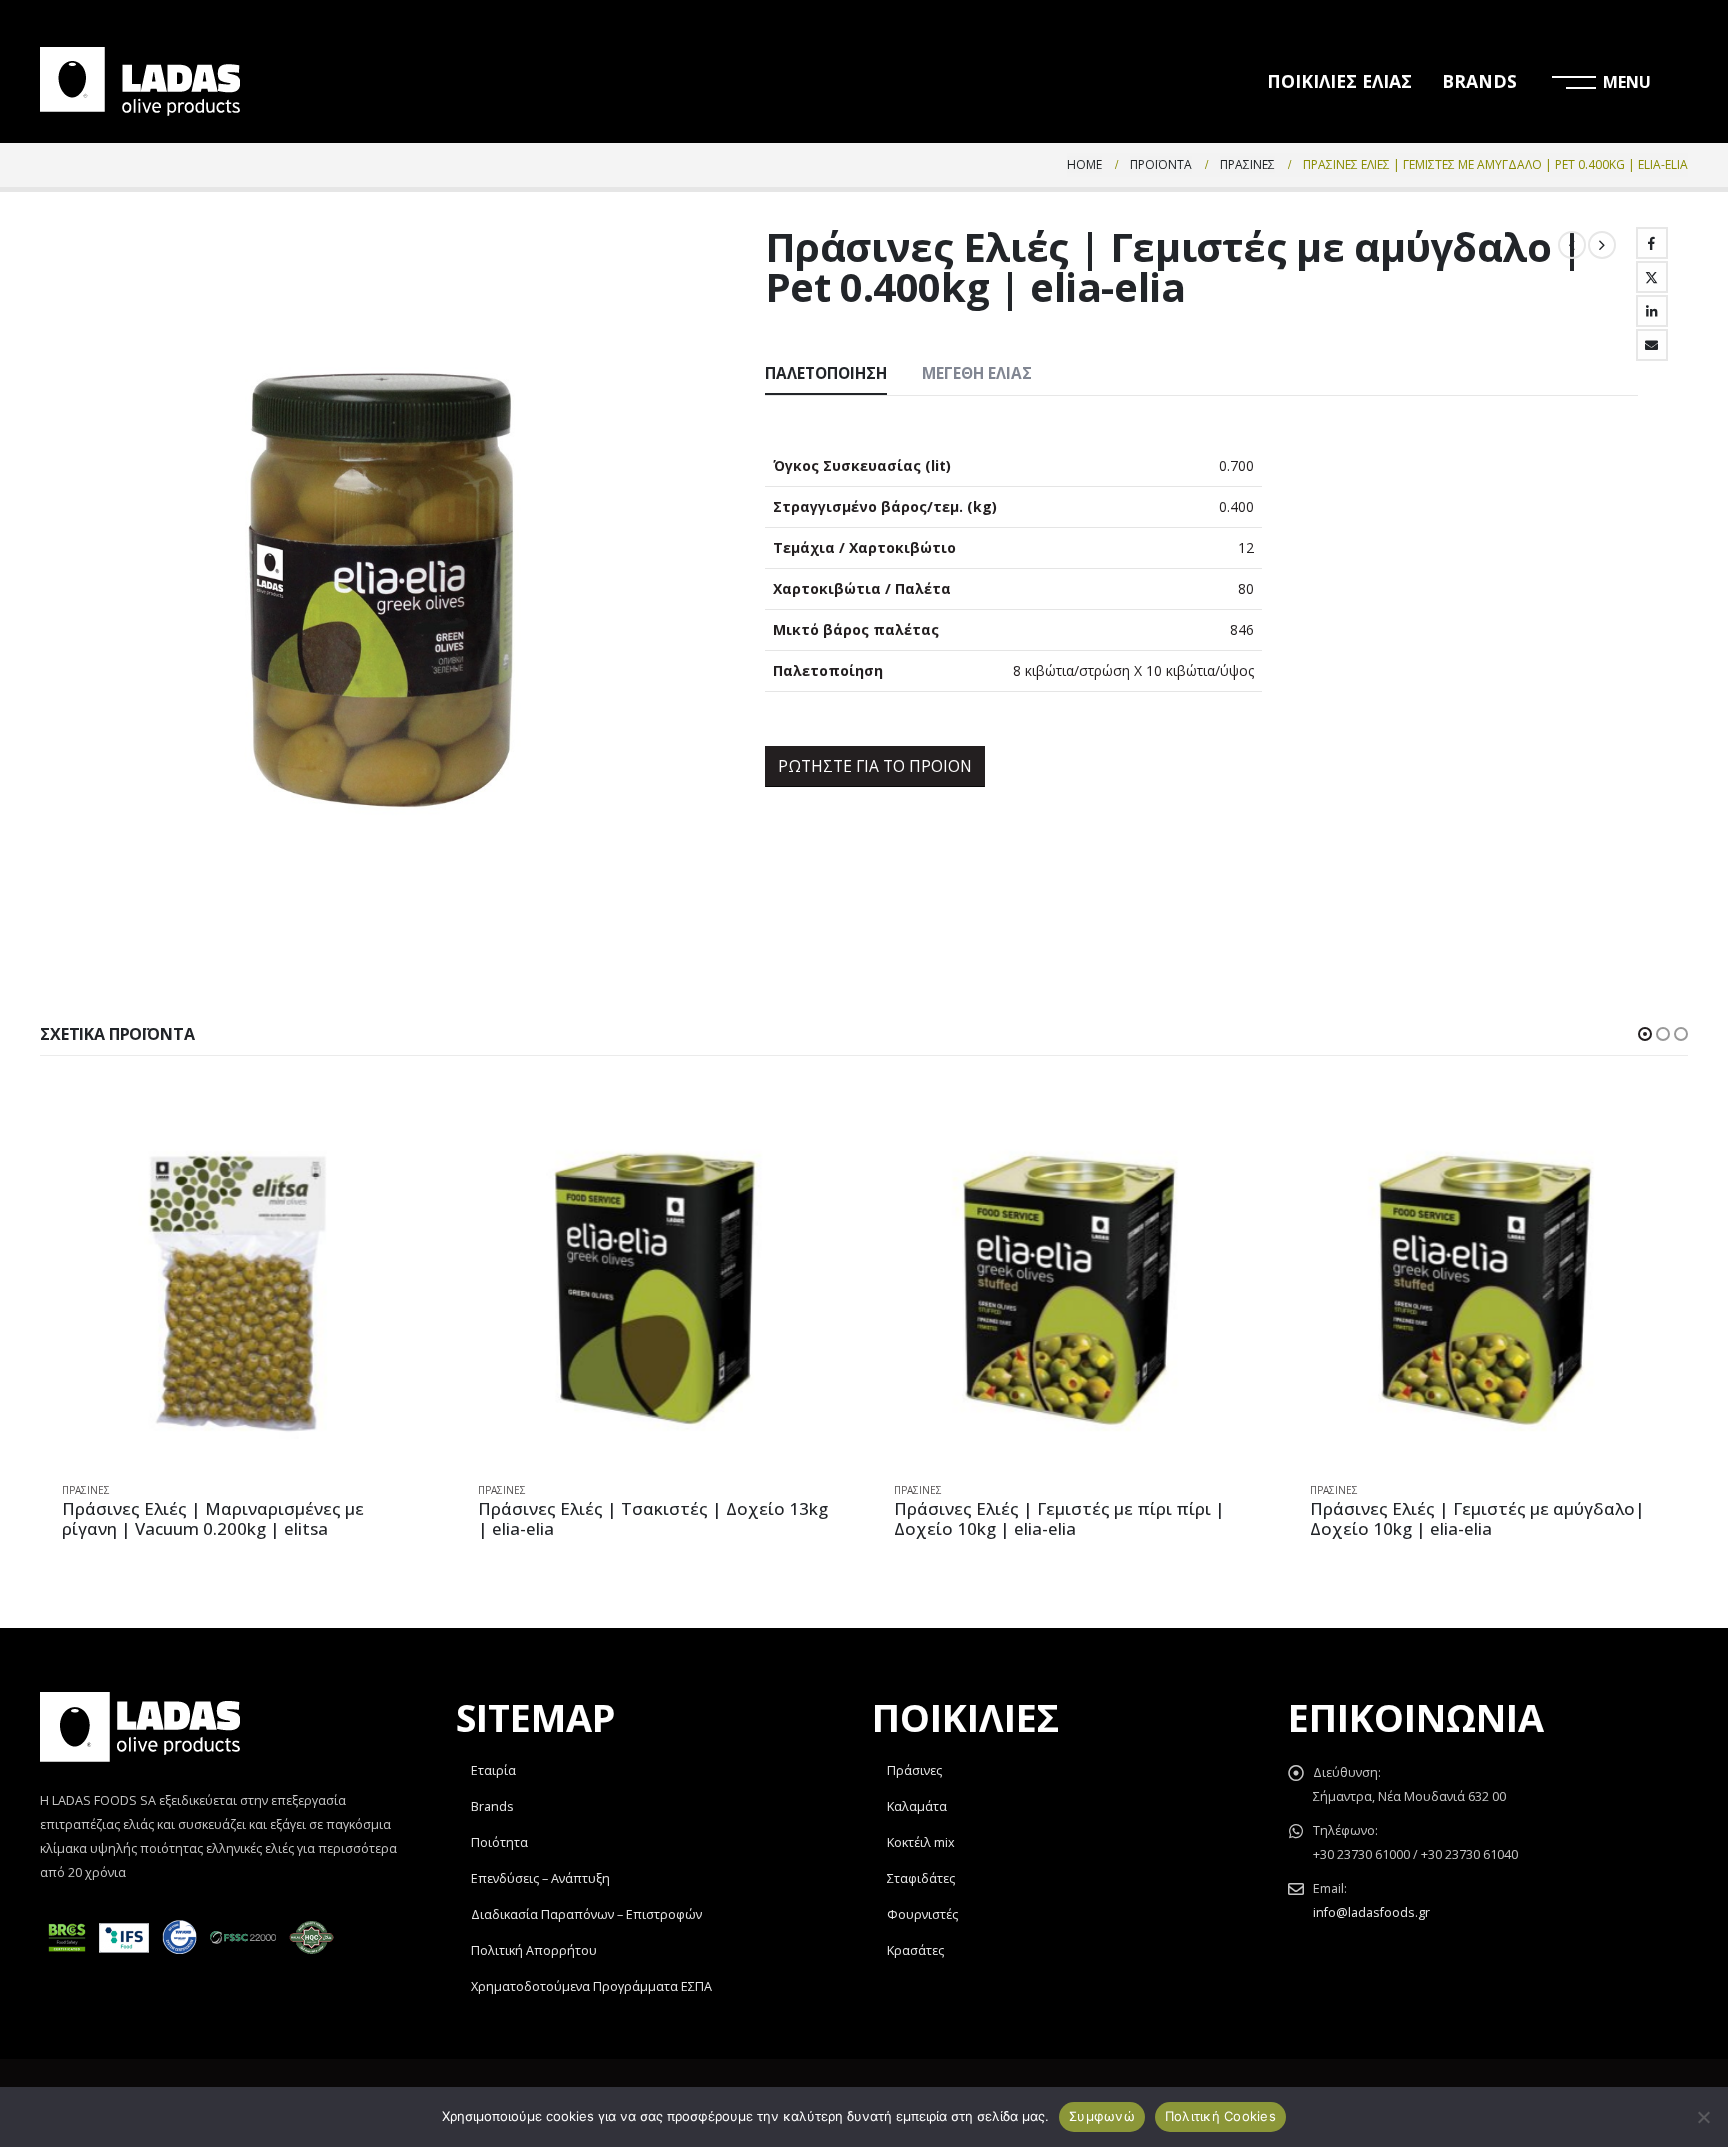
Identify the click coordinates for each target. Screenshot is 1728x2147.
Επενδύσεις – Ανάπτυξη (540, 1878)
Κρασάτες (915, 1950)
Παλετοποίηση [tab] (826, 373)
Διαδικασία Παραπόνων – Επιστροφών (586, 1914)
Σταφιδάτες (921, 1878)
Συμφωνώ (1102, 2116)
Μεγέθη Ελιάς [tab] (977, 373)
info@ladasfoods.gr (1371, 1912)
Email (1652, 345)
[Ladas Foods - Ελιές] (140, 81)
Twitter (1652, 277)
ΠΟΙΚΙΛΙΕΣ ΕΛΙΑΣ (1339, 81)
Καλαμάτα (917, 1806)
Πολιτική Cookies (1220, 2116)
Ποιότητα (499, 1842)
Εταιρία (493, 1770)
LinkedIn (1652, 311)
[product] (239, 1288)
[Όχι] (1703, 2117)
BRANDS (1479, 81)
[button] (1645, 1034)
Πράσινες (86, 1490)
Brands (492, 1806)
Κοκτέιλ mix (921, 1842)
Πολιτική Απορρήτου (534, 1950)
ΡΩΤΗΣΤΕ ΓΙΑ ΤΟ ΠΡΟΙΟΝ (875, 766)
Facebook (1652, 243)
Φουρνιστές (922, 1914)
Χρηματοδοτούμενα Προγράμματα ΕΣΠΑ (591, 1986)
